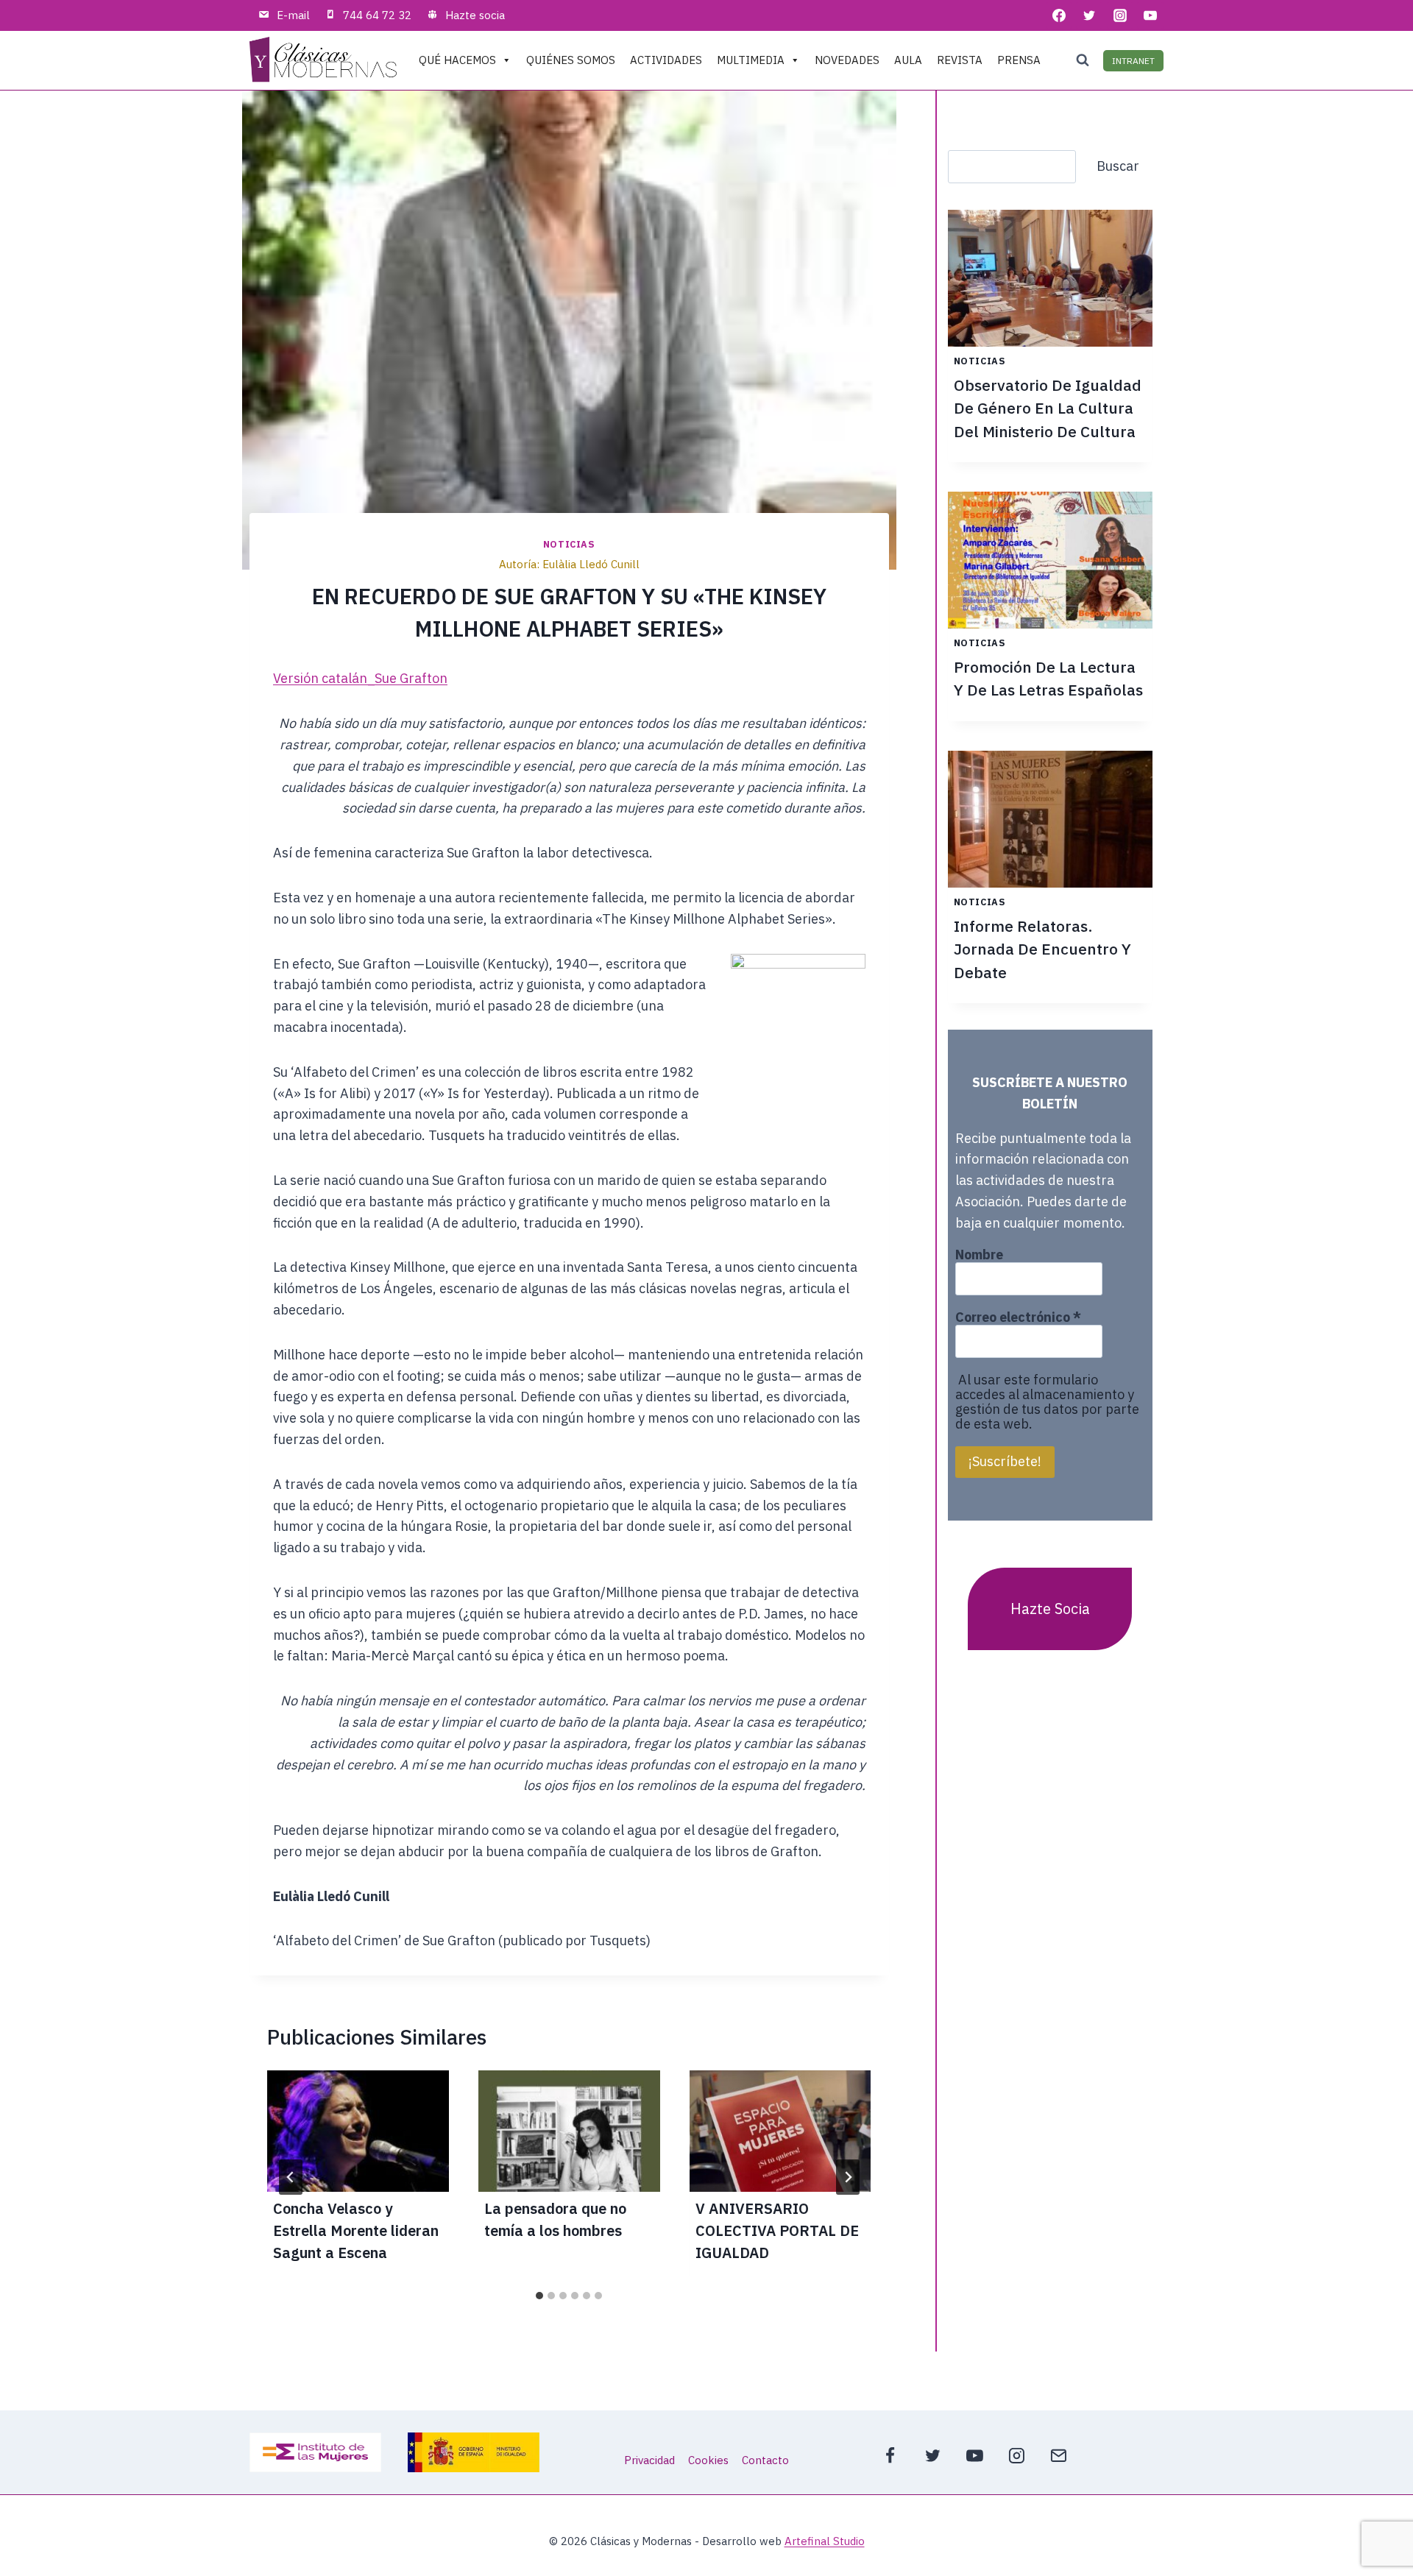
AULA (908, 60)
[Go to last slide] (291, 2177)
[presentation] (358, 2131)
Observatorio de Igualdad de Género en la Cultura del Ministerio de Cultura (1048, 408)
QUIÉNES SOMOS (571, 60)
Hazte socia (475, 15)
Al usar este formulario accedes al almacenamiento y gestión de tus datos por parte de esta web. (1047, 1402)
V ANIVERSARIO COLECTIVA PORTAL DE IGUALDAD (777, 2230)
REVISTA (960, 60)
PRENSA (1019, 60)
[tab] (539, 2296)
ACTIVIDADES (666, 60)
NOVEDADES (847, 60)
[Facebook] (1059, 15)
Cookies (708, 2460)
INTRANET (1133, 61)
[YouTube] (1150, 15)
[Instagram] (1120, 15)
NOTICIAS (569, 544)
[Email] (1059, 2455)
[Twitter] (1089, 15)
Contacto (765, 2460)
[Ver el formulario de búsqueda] (1083, 60)
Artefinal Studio (825, 2541)
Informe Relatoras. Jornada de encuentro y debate (1042, 949)
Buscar (1118, 166)
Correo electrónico (1018, 1317)
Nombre (979, 1255)
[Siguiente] (848, 2177)
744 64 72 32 (377, 15)
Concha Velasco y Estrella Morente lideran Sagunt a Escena (356, 2230)
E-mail (293, 15)
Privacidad (649, 2460)
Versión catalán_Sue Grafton (360, 678)
